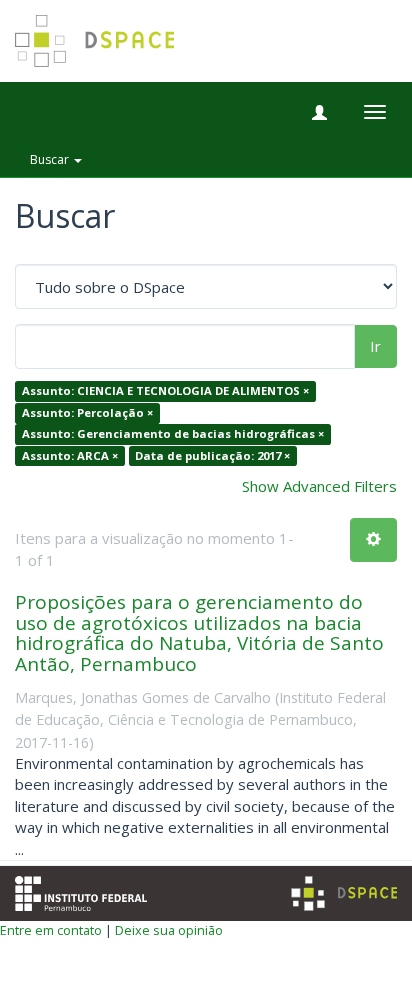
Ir (375, 346)
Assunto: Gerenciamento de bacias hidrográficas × (173, 434)
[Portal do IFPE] (81, 892)
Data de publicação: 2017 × (212, 455)
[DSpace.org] (344, 893)
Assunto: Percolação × (87, 412)
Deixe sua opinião (169, 930)
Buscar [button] (51, 159)
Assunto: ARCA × (70, 455)
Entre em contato (51, 930)
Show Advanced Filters (319, 486)
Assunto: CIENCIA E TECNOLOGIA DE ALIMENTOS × (165, 391)
